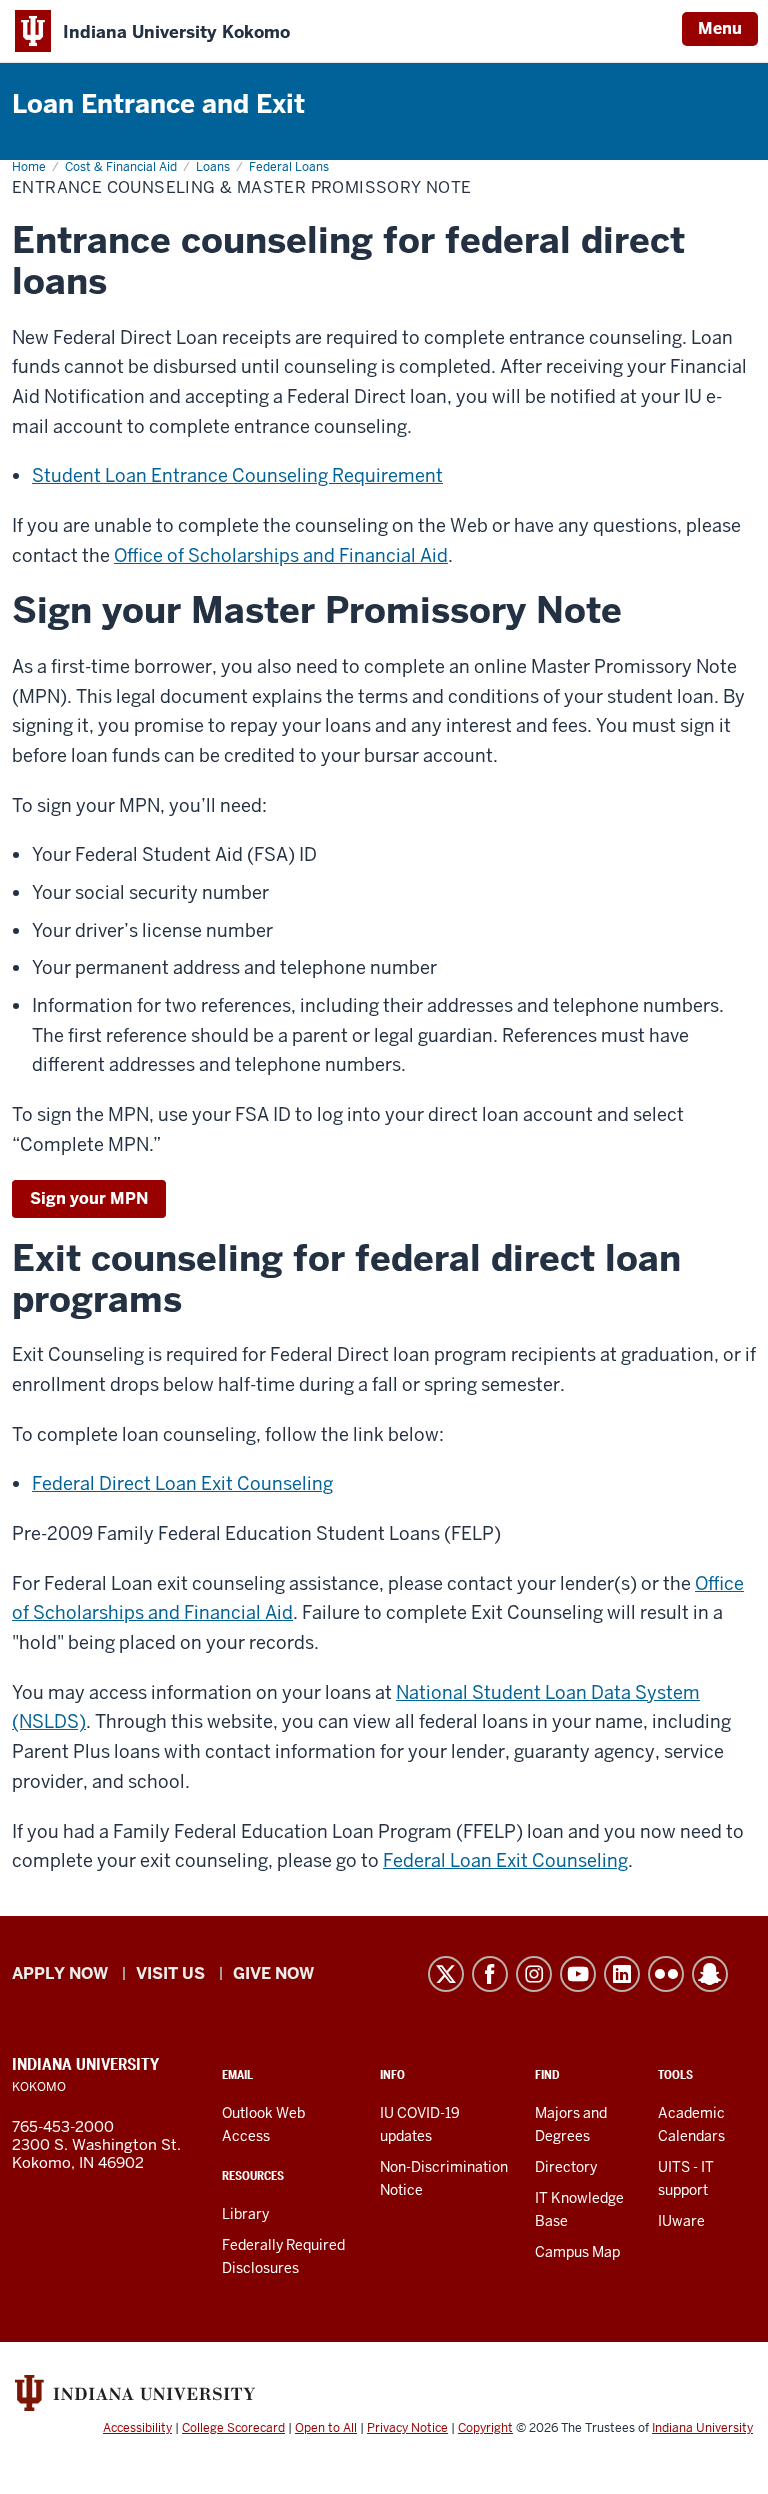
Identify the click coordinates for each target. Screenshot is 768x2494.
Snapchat (710, 1974)
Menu (720, 28)
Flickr (666, 1974)
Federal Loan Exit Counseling (505, 1860)
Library (245, 2214)
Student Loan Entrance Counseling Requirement (237, 475)
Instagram (534, 1974)
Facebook (490, 1974)
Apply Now (60, 1973)
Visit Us (170, 1973)
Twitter (446, 1974)
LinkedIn (622, 1974)
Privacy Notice (407, 2428)
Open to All (326, 2428)
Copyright (485, 2428)
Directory (566, 2167)
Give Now (273, 1973)
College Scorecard (233, 2428)
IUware (681, 2221)
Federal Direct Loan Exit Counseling (182, 1483)
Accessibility (137, 2428)
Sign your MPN (89, 1198)
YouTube (578, 1974)
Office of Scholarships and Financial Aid (281, 555)
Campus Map (577, 2252)
